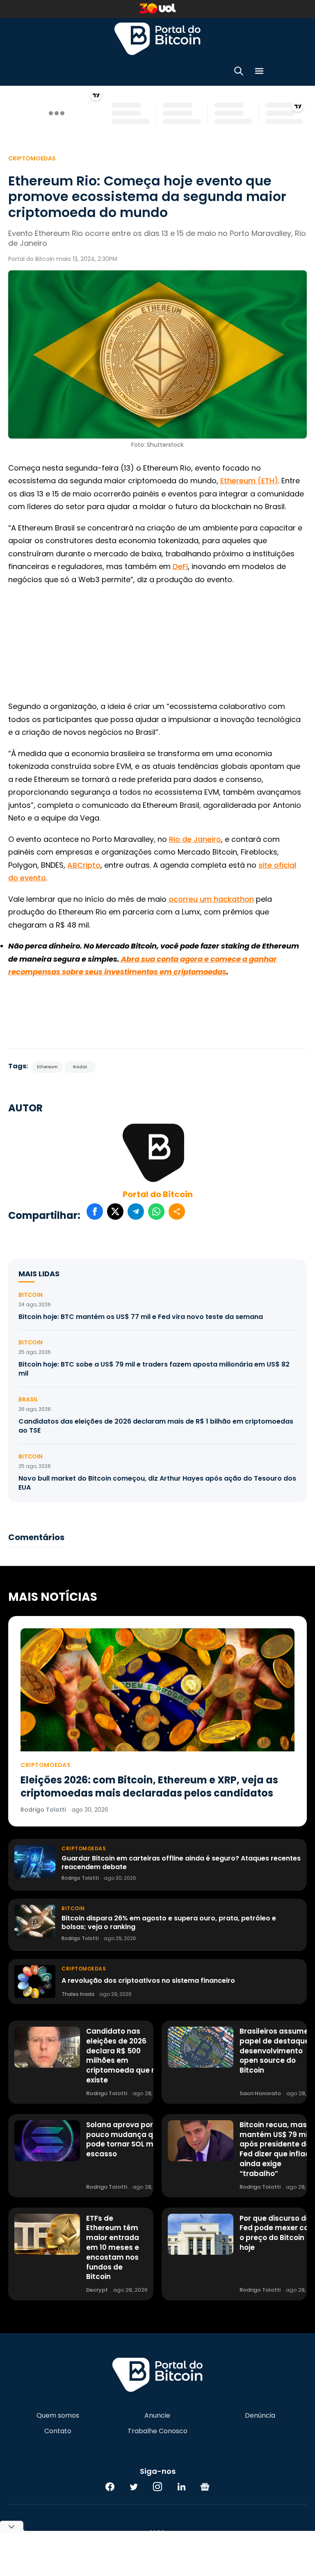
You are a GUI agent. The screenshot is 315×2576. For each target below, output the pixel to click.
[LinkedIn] (181, 2487)
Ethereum (47, 1067)
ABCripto (84, 865)
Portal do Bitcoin (157, 39)
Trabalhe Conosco (157, 2431)
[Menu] (259, 72)
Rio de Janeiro (195, 839)
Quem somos (58, 2416)
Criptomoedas (32, 158)
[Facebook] (110, 2487)
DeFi (180, 566)
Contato (58, 2431)
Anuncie (157, 2416)
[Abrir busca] (239, 72)
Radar (80, 1067)
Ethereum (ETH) (249, 481)
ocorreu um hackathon (211, 899)
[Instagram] (157, 2487)
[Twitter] (134, 2487)
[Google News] (205, 2487)
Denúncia (260, 2416)
